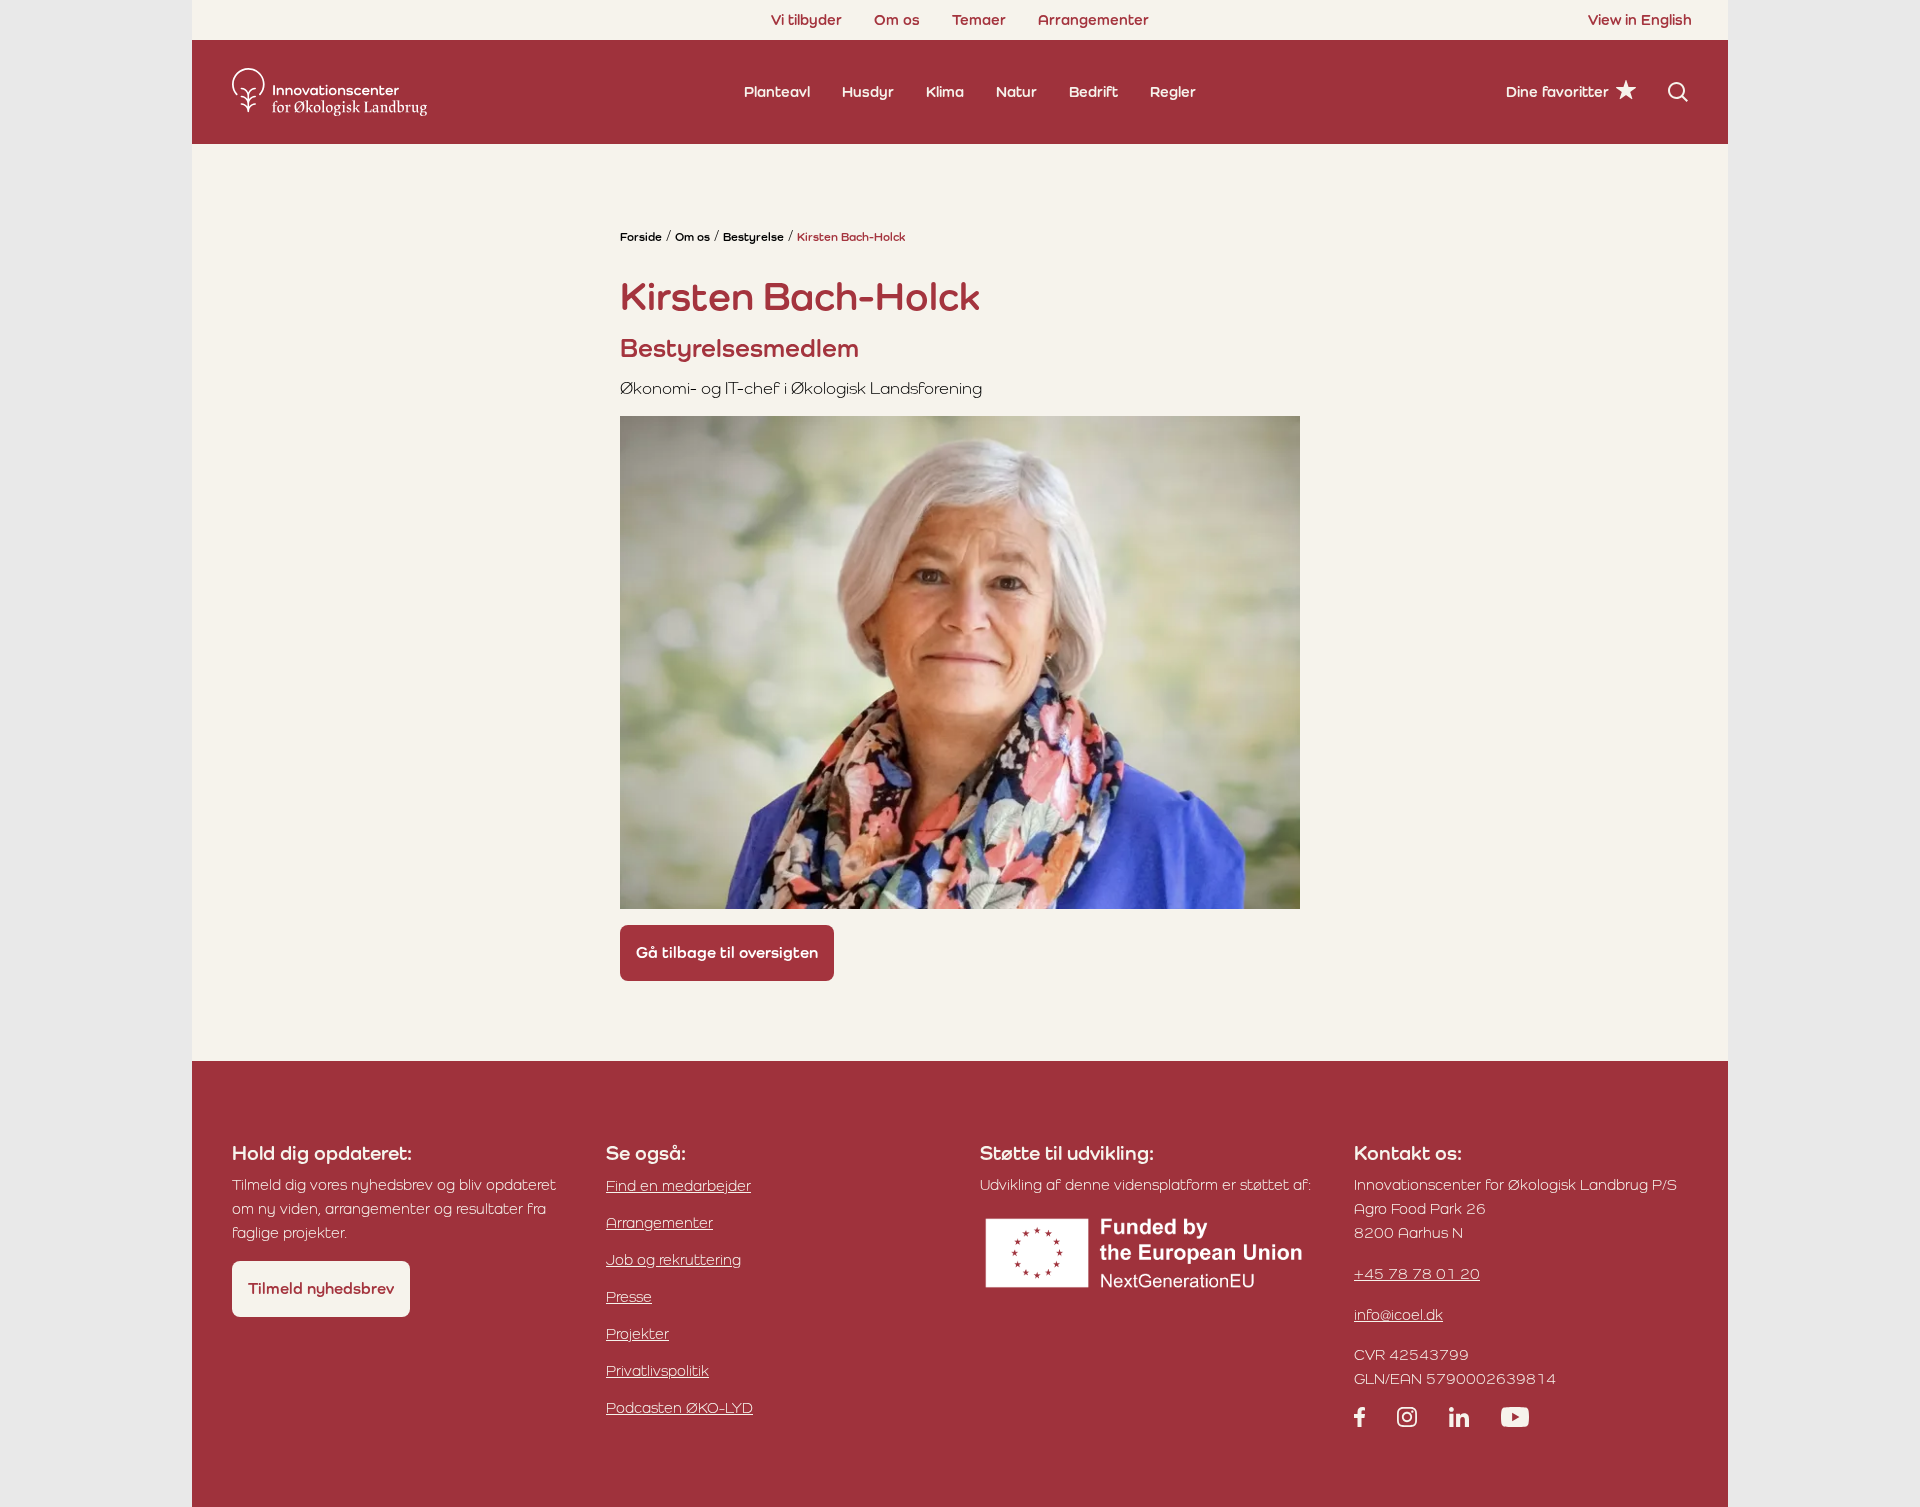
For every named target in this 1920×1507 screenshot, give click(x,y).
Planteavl (777, 91)
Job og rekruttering (673, 1259)
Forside (641, 237)
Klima (945, 91)
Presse (629, 1296)
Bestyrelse (753, 237)
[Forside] (329, 92)
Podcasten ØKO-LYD (679, 1407)
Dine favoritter (1557, 91)
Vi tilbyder (806, 19)
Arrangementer (1093, 19)
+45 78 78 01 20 (1417, 1273)
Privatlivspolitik (657, 1370)
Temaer (979, 19)
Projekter (637, 1333)
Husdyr (868, 91)
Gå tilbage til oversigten (727, 952)
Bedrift (1093, 91)
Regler (1173, 91)
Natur (1016, 91)
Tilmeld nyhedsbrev (321, 1288)
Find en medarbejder (678, 1185)
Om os (897, 19)
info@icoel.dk (1398, 1314)
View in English (1640, 19)
